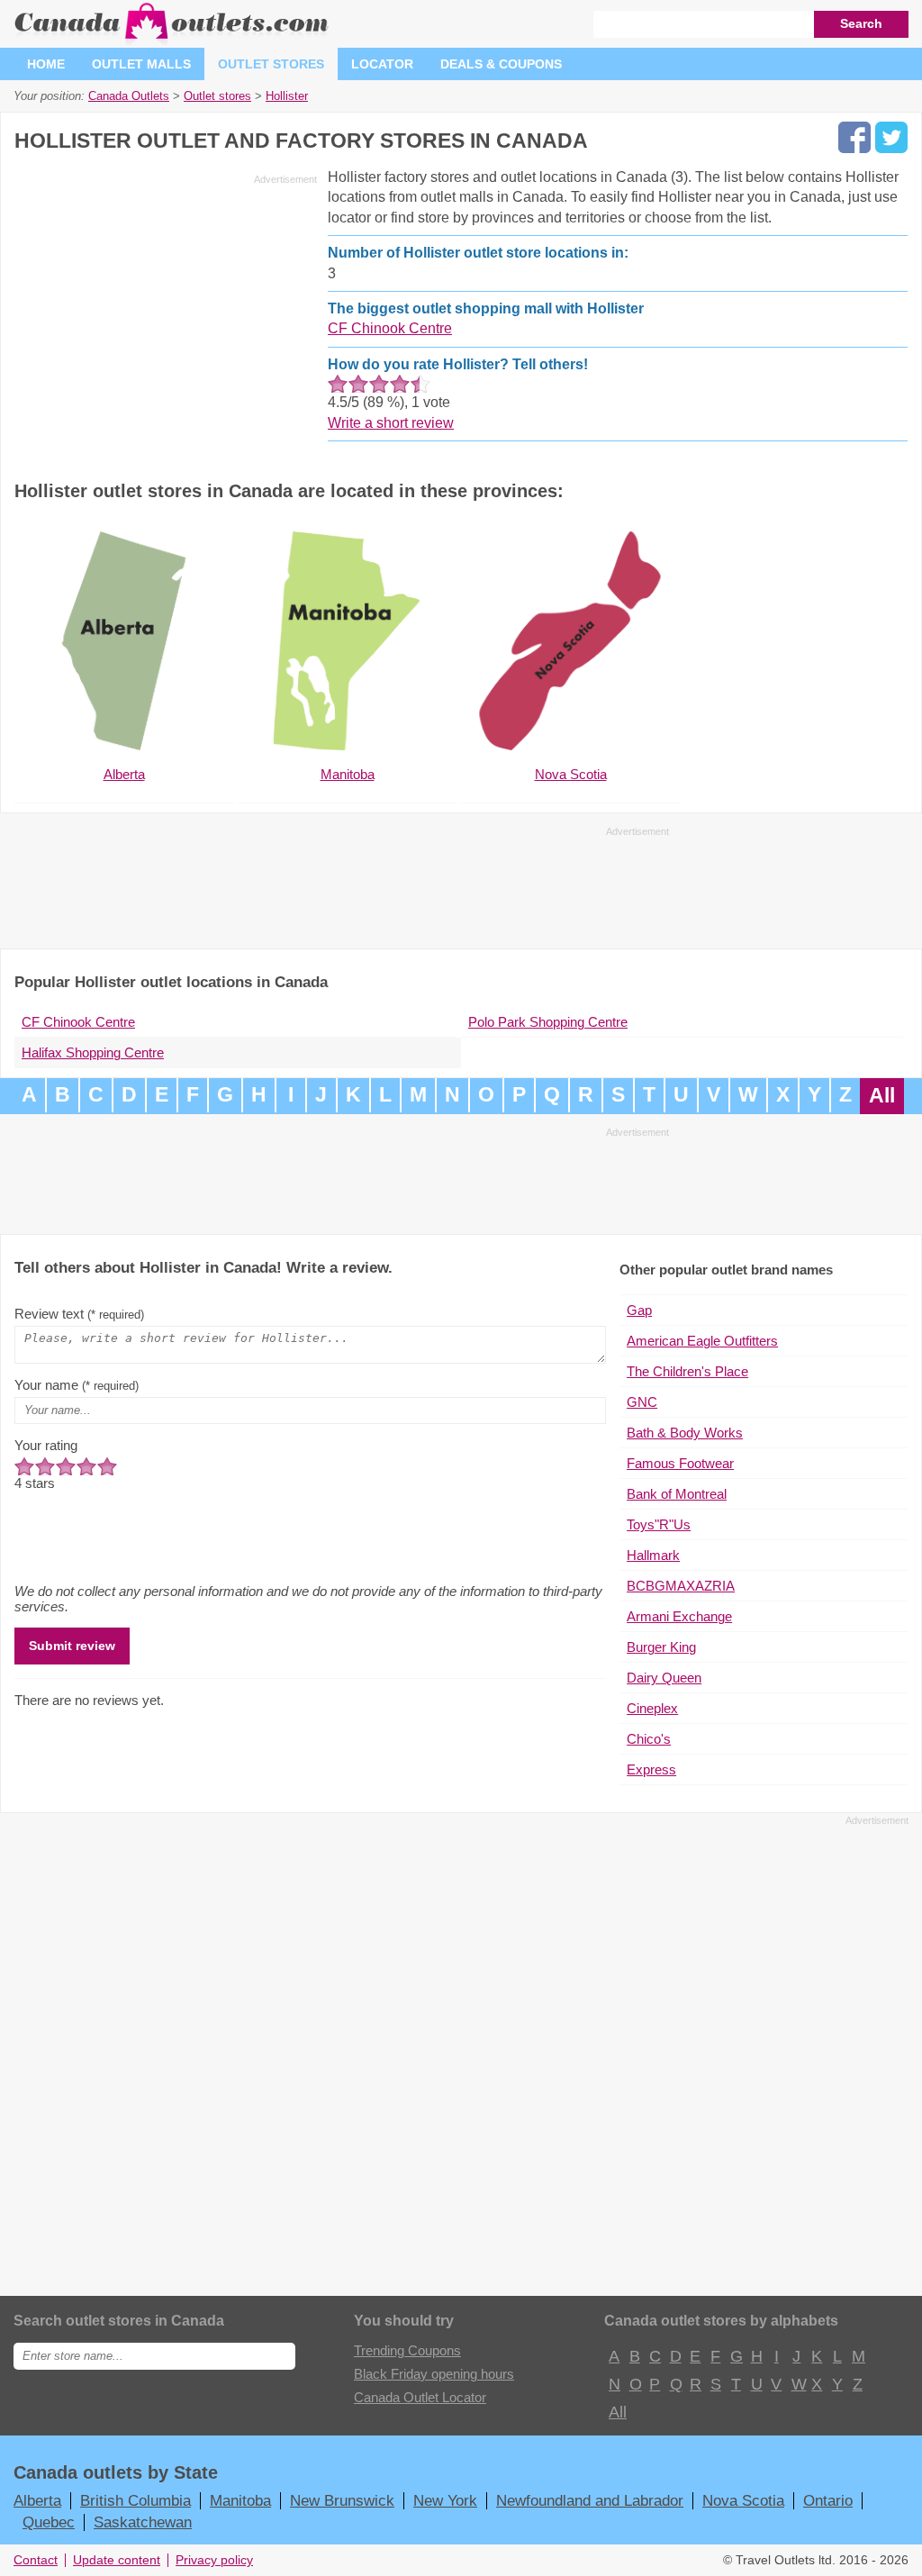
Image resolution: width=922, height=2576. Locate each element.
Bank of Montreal (677, 1494)
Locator (382, 64)
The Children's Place (687, 1371)
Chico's (649, 1739)
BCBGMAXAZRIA (681, 1586)
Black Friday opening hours (434, 2374)
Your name (77, 1385)
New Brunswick (342, 2500)
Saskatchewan (143, 2522)
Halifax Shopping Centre (93, 1052)
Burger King (661, 1647)
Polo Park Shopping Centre (548, 1022)
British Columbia (136, 2500)
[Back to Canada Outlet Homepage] (172, 40)
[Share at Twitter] (891, 137)
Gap (639, 1310)
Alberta (37, 2500)
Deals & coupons (501, 64)
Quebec (49, 2522)
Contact (36, 2560)
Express (651, 1769)
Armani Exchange (679, 1616)
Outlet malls (141, 64)
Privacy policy (214, 2560)
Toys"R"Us (659, 1524)
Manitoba (240, 2500)
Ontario (828, 2500)
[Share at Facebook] (854, 137)
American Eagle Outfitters (702, 1341)
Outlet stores (271, 64)
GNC (642, 1402)
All (882, 1096)
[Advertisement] (166, 317)
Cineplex (652, 1708)
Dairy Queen (664, 1678)
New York (445, 2500)
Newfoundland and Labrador (590, 2500)
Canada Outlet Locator (420, 2397)
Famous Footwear (680, 1463)
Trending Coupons (407, 2350)
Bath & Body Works (685, 1433)
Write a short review (391, 423)
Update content (117, 2560)
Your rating (46, 1445)
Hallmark (653, 1555)
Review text (79, 1314)
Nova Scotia (743, 2500)
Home (46, 64)
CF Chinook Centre (390, 328)
